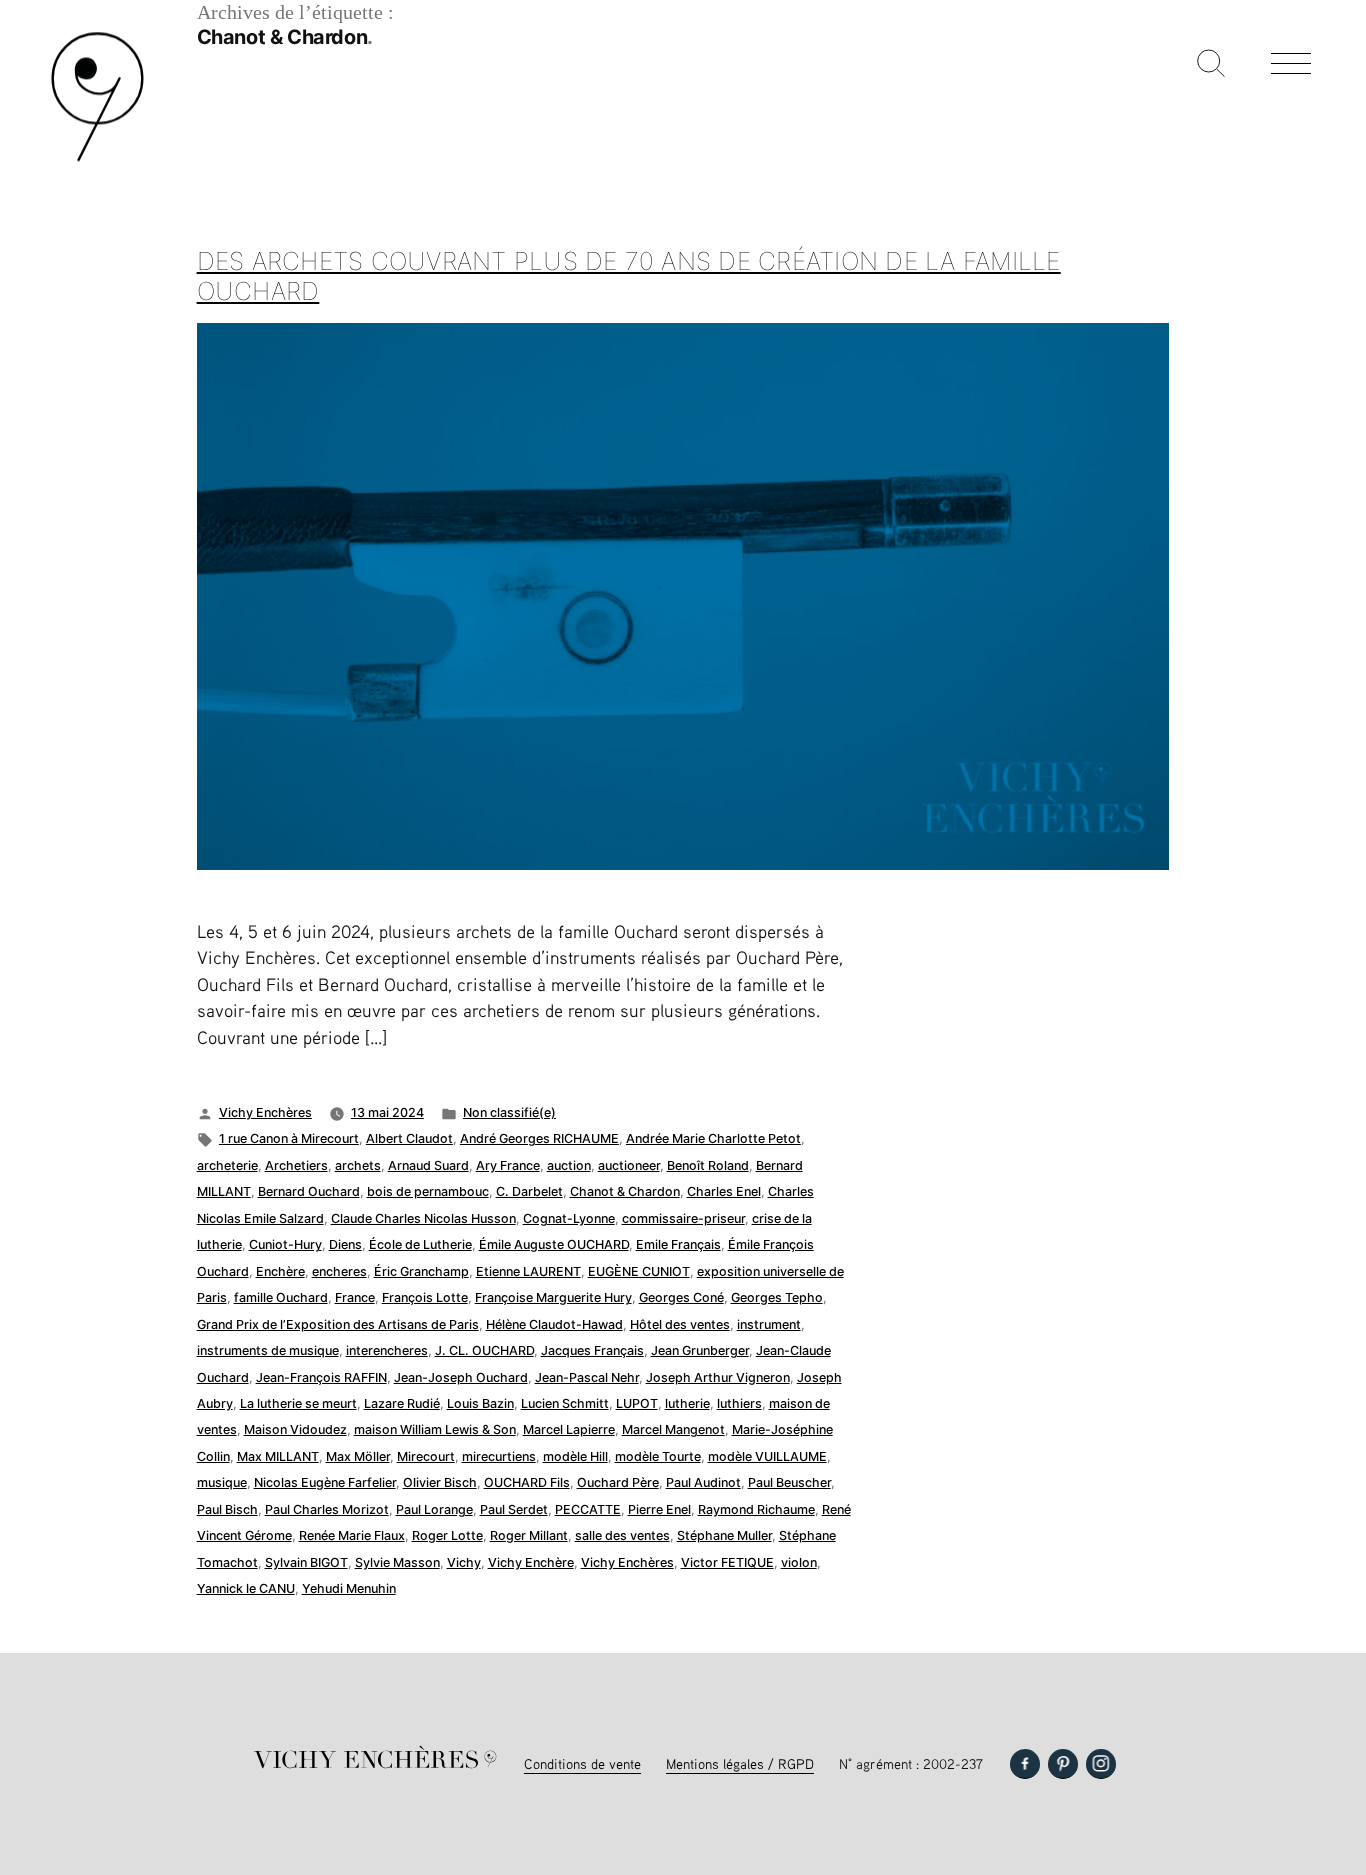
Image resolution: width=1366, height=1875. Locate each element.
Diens (345, 1244)
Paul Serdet (514, 1509)
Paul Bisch (227, 1509)
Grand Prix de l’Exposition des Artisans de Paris (338, 1324)
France (355, 1297)
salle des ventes (622, 1535)
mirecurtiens (499, 1456)
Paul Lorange (434, 1509)
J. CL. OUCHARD (484, 1350)
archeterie (227, 1165)
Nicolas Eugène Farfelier (325, 1482)
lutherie (687, 1403)
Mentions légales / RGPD (740, 1763)
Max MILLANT (278, 1456)
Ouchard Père (618, 1482)
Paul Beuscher (789, 1482)
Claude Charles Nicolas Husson (423, 1218)
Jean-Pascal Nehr (587, 1377)
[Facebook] (1025, 1764)
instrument (769, 1324)
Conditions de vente (582, 1763)
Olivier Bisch (440, 1482)
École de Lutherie (420, 1244)
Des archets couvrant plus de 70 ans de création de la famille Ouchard (629, 276)
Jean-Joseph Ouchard (461, 1377)
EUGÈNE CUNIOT (639, 1271)
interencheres (387, 1350)
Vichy (464, 1562)
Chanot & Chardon (625, 1191)
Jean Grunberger (700, 1350)
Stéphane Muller (724, 1535)
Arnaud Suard (428, 1165)
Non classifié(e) (509, 1112)
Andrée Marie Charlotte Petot (713, 1138)
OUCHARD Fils (527, 1482)
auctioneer (629, 1165)
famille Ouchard (281, 1297)
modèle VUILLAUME (767, 1456)
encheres (339, 1271)
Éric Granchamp (421, 1271)
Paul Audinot (703, 1482)
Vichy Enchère (531, 1562)
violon (799, 1562)
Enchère (280, 1271)
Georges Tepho (777, 1297)
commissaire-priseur (683, 1218)
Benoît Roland (708, 1165)
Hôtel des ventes (680, 1324)
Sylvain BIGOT (306, 1562)
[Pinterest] (1063, 1764)
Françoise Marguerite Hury (553, 1297)
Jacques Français (592, 1350)
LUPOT (637, 1403)
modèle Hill (575, 1456)
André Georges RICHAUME (539, 1138)
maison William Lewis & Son (435, 1429)
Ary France (508, 1165)
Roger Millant (529, 1535)
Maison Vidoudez (295, 1429)
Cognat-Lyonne (569, 1218)
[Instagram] (1101, 1764)
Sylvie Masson (397, 1562)
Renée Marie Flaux (352, 1535)
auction (569, 1165)
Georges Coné (681, 1297)
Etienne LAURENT (528, 1271)
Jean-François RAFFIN (321, 1377)
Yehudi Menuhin (349, 1588)
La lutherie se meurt (298, 1403)
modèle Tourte (658, 1456)
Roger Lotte (447, 1535)
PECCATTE (588, 1509)
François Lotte (425, 1297)
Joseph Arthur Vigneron (718, 1377)
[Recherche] (1211, 65)
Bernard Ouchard (309, 1191)
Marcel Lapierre (569, 1429)
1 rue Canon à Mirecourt (289, 1138)
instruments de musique (268, 1350)
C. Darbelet (529, 1191)
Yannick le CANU (246, 1588)
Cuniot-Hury (285, 1244)
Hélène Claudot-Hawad (554, 1324)
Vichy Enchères (265, 1112)
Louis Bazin (480, 1403)
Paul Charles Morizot (327, 1509)
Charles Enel (724, 1191)
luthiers (739, 1403)
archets (358, 1165)
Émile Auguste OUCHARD (554, 1244)
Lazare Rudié (402, 1403)
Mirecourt (426, 1456)
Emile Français (678, 1244)
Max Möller (358, 1456)
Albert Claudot (409, 1138)
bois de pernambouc (428, 1191)
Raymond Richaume (756, 1509)
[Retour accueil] (97, 159)
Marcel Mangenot (673, 1429)
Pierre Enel (659, 1509)
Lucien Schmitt (565, 1403)
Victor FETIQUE (727, 1562)
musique (222, 1482)
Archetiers (296, 1165)
